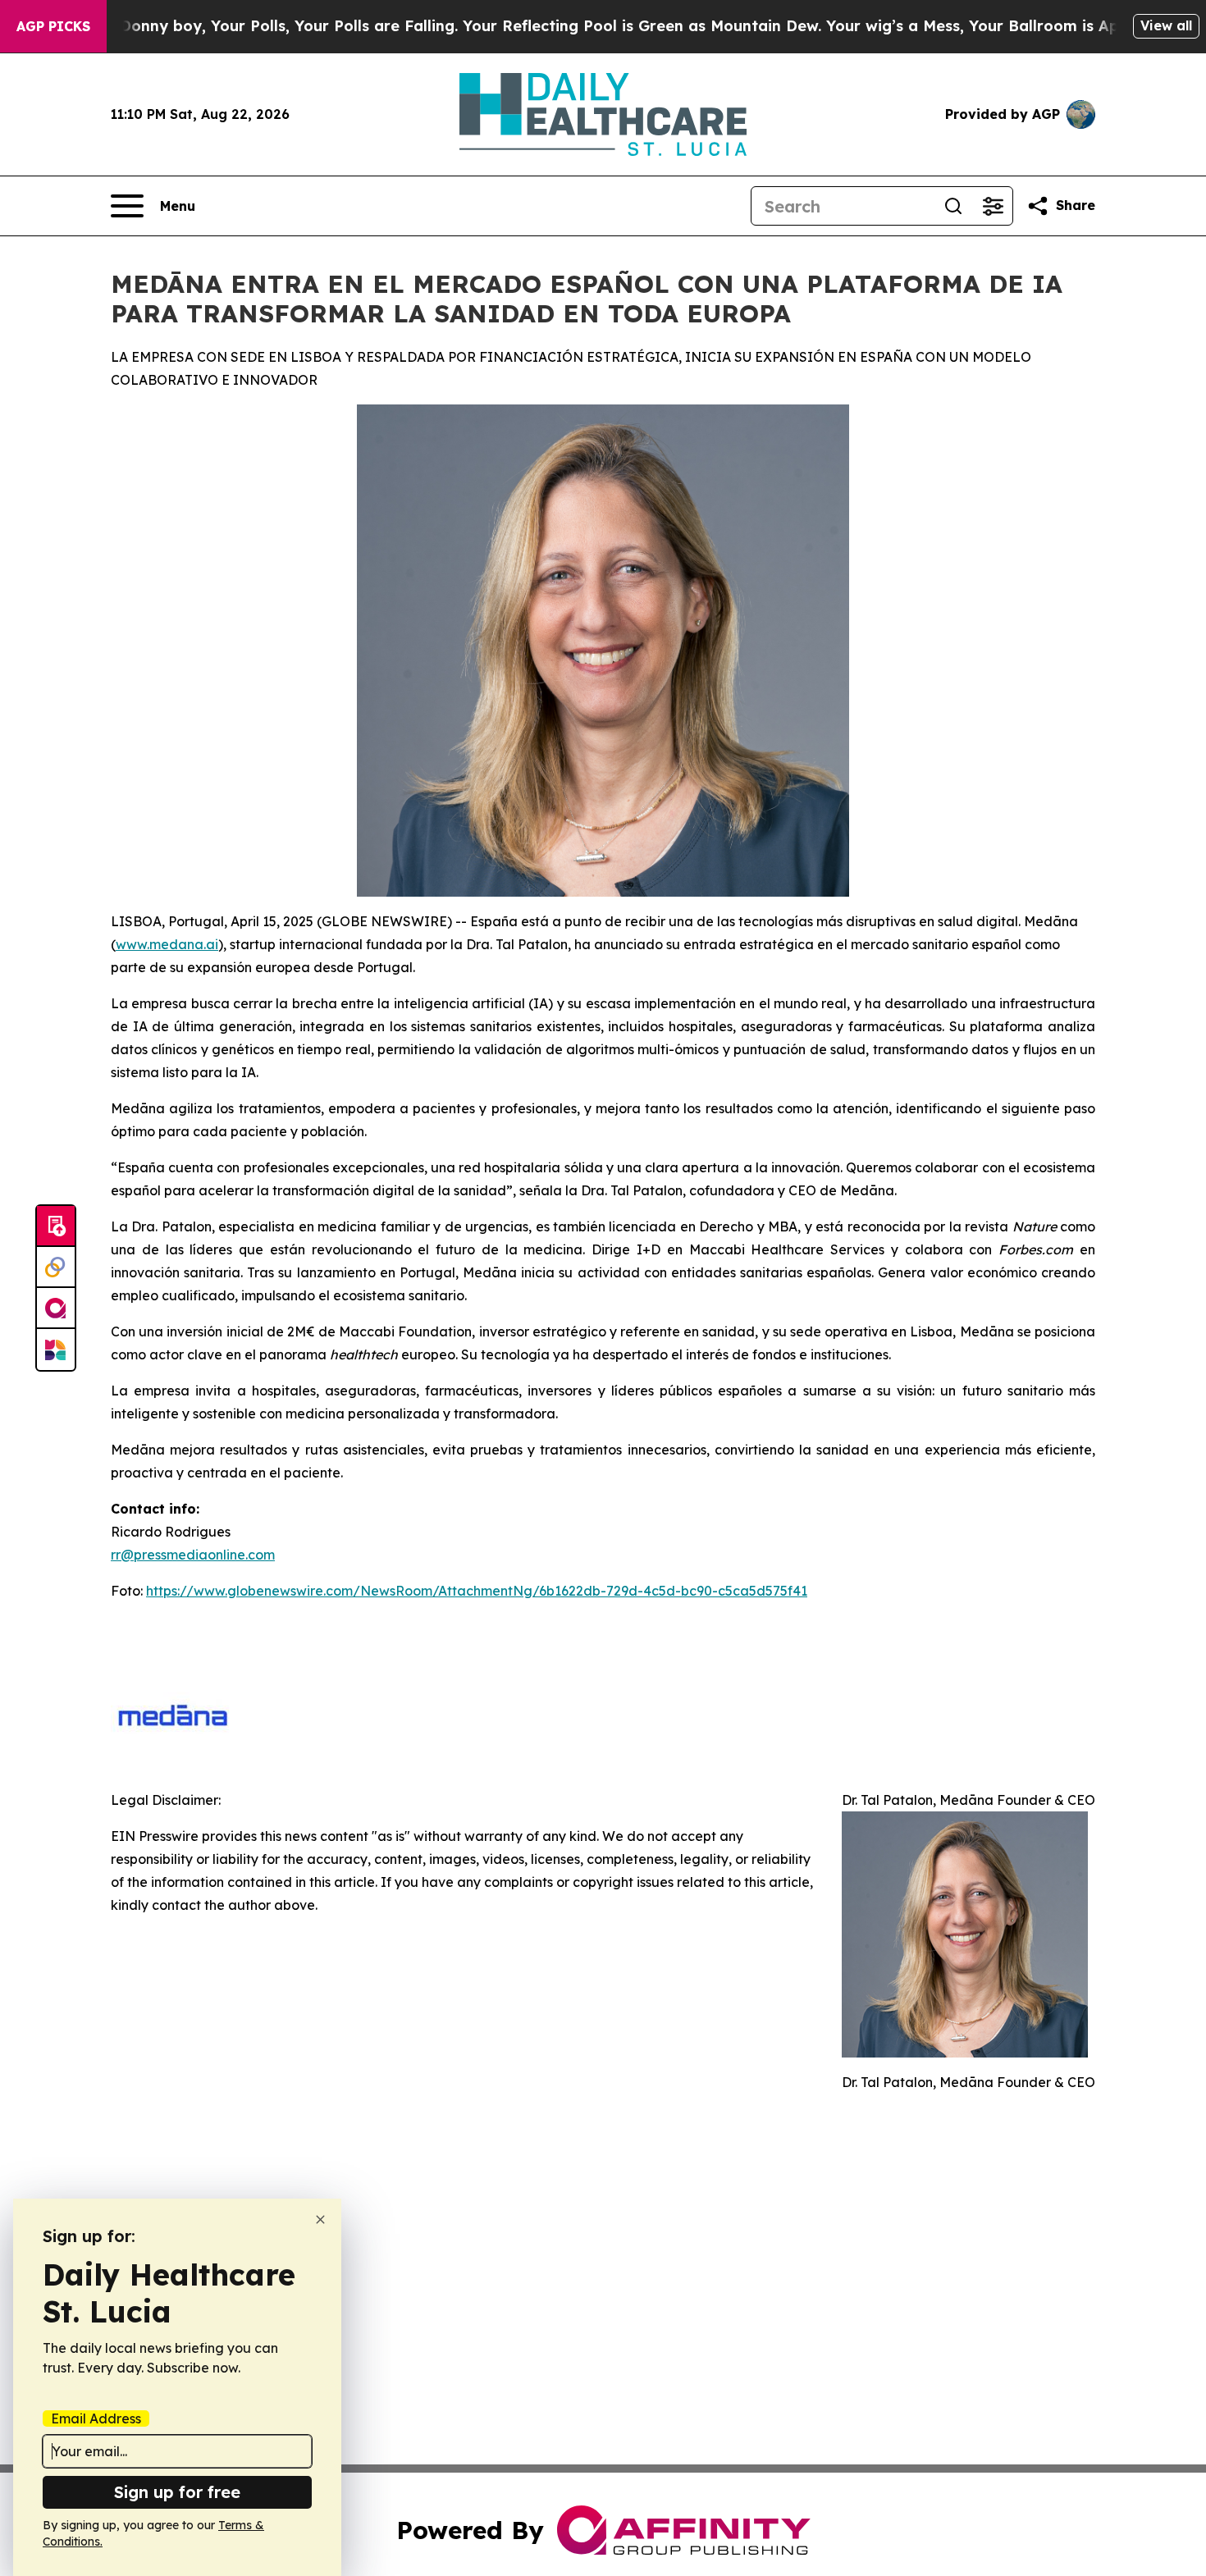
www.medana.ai (167, 944)
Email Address (96, 2418)
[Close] (320, 2220)
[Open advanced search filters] (993, 206)
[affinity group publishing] (56, 1309)
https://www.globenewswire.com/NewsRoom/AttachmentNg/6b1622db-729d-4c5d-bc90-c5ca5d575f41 (477, 1591)
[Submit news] (56, 1226)
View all (1166, 25)
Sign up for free (177, 2492)
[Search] (953, 206)
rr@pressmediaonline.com (193, 1555)
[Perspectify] (56, 1267)
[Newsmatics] (56, 1350)
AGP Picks (53, 26)
